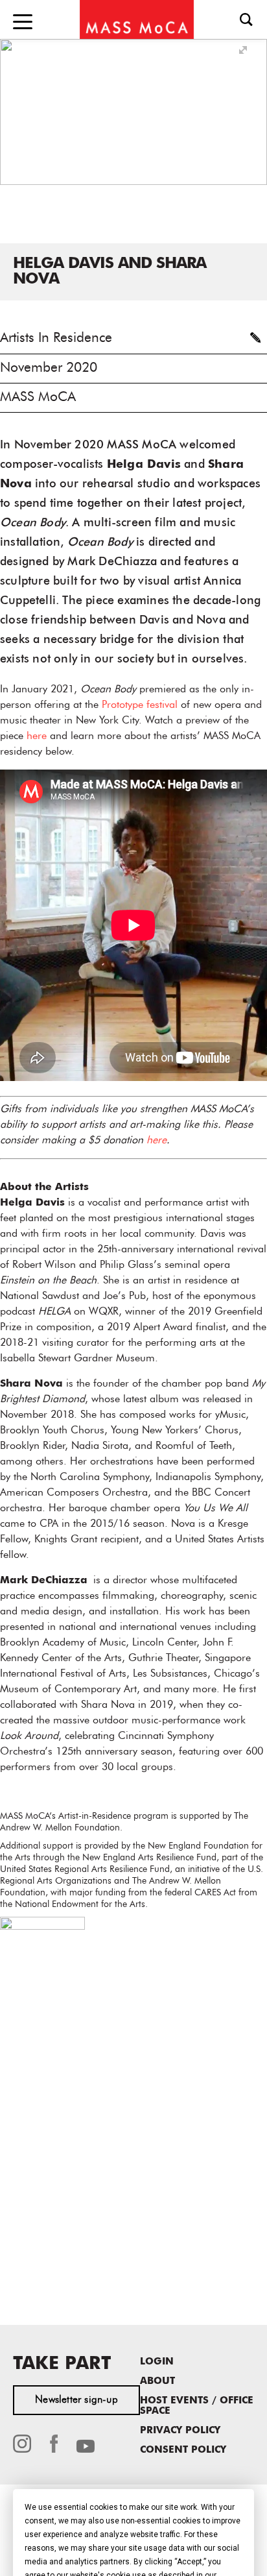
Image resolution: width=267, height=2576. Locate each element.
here (37, 736)
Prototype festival (140, 705)
